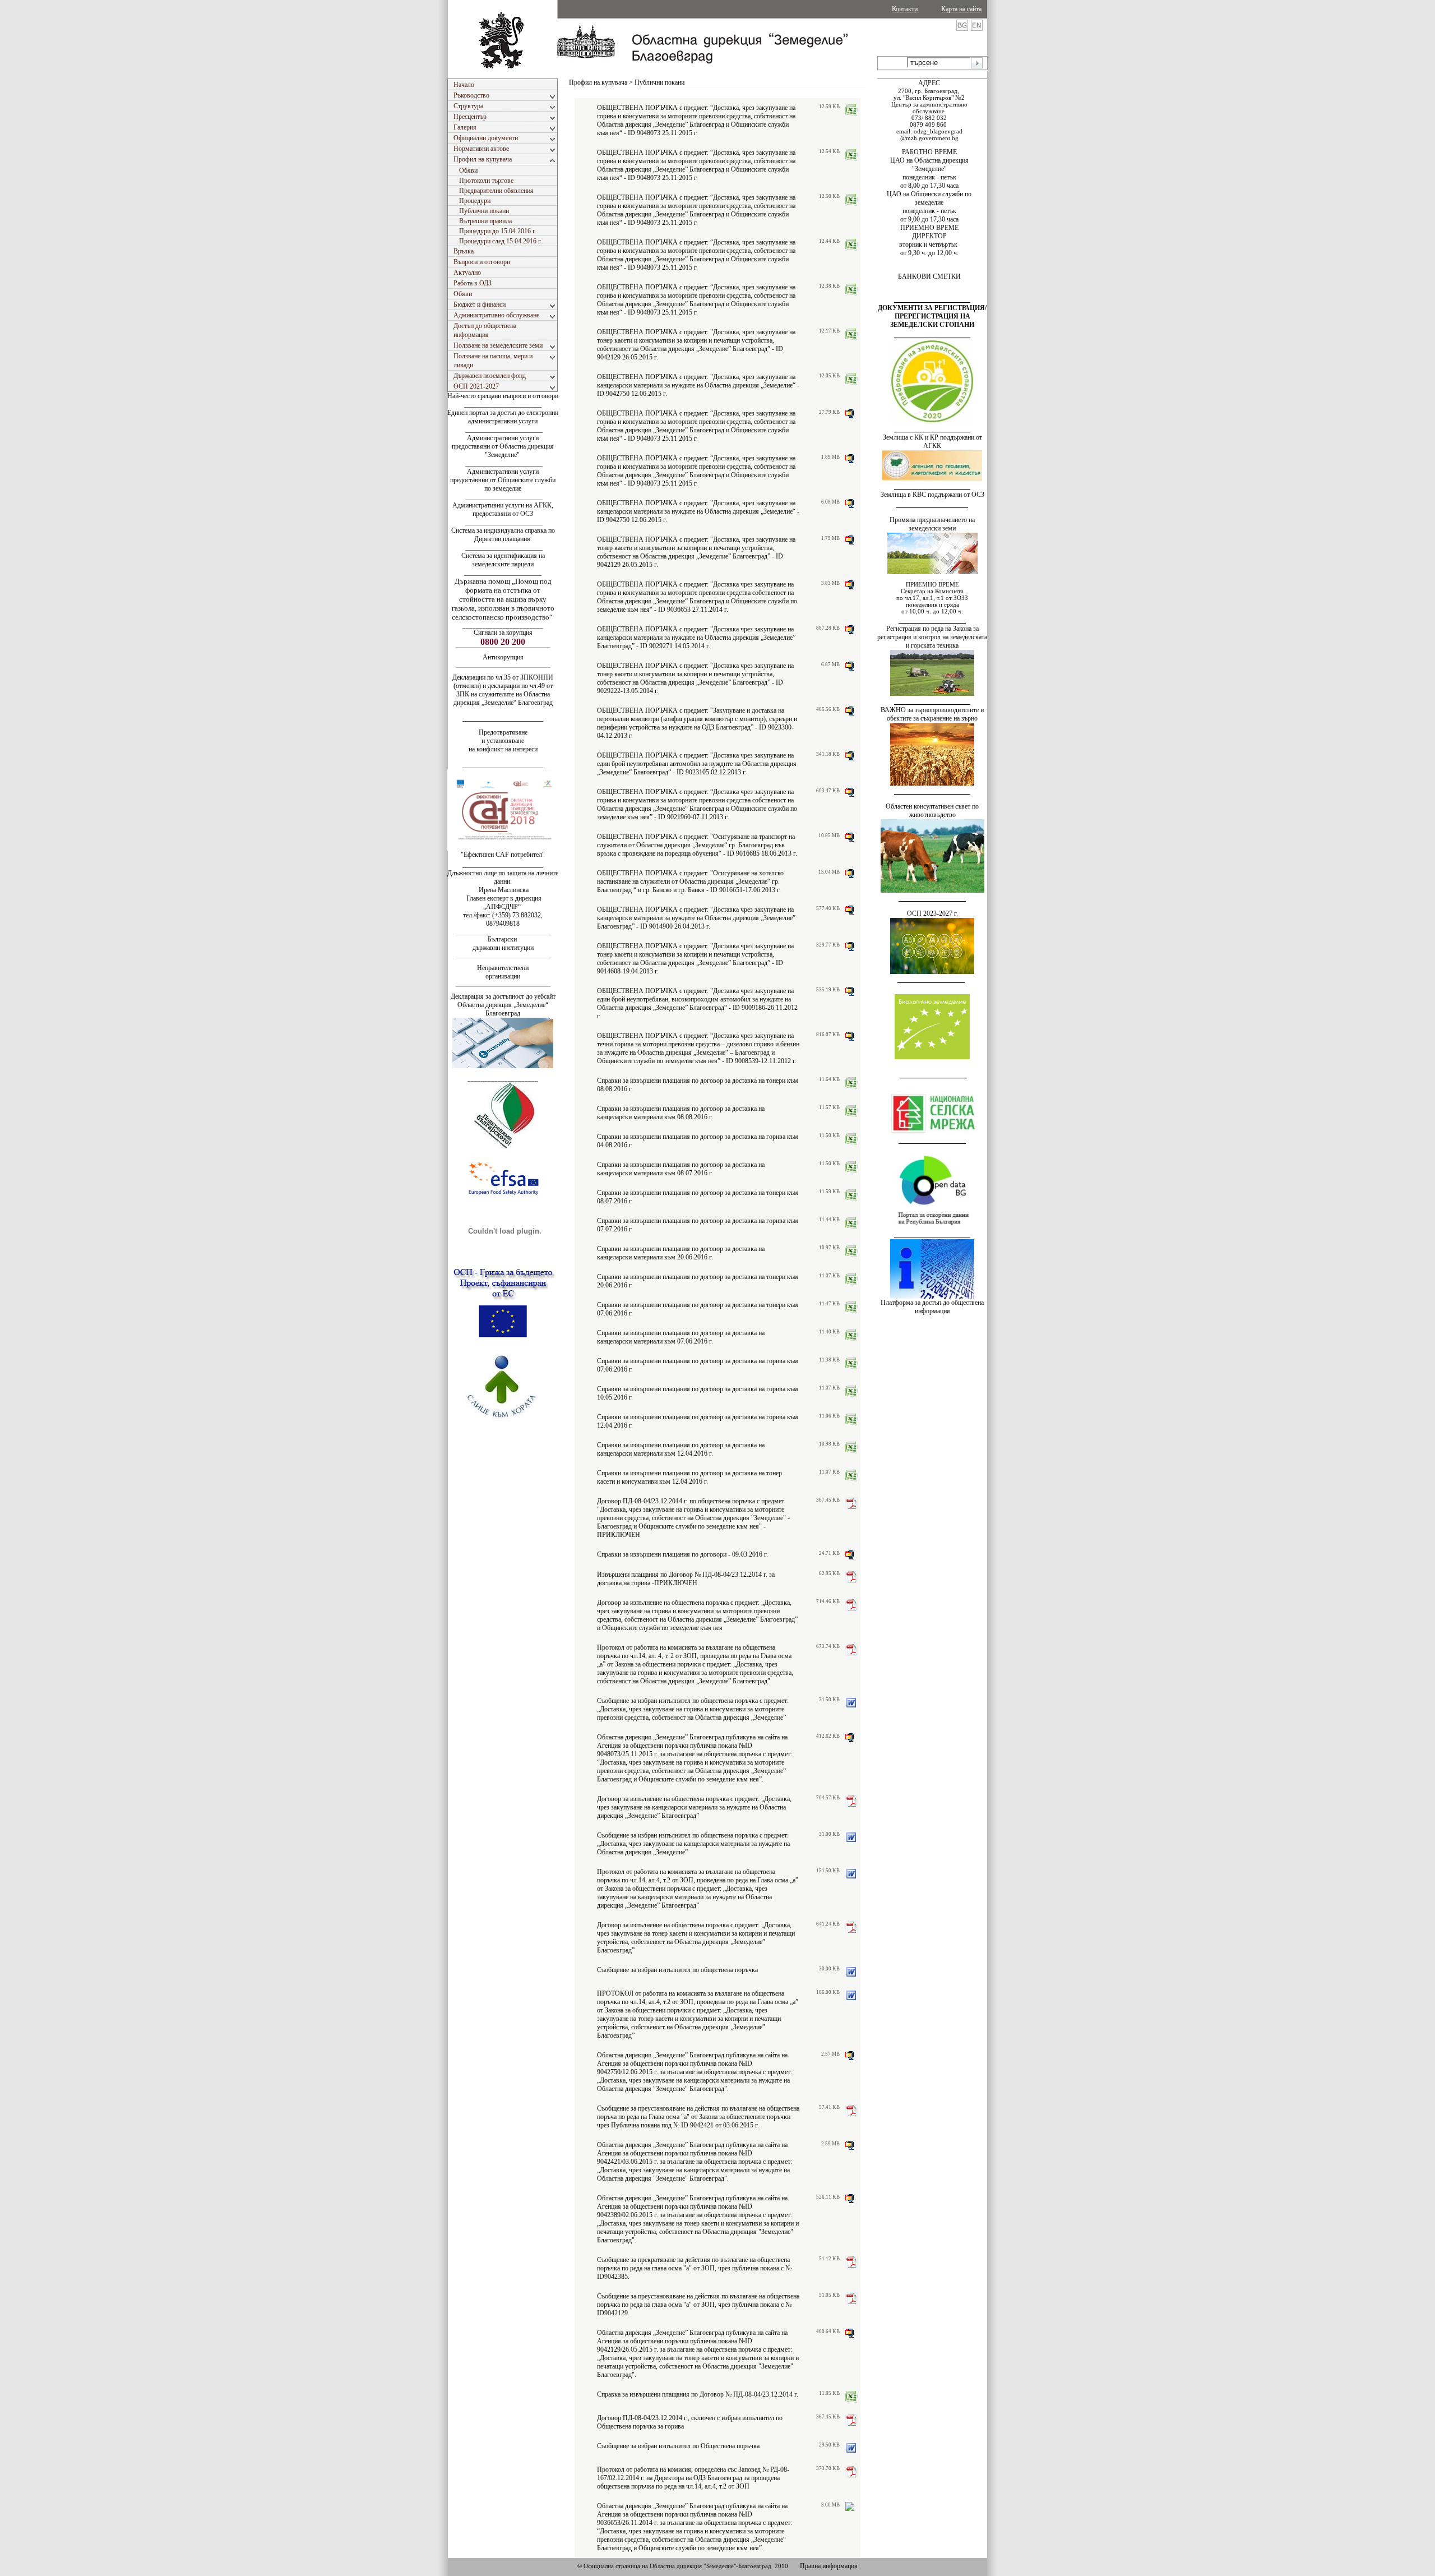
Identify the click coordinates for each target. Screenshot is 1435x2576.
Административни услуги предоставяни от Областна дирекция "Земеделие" (503, 446)
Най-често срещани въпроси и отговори (503, 396)
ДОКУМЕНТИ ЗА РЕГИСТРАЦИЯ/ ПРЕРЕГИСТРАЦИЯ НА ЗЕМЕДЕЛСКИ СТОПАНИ (932, 316)
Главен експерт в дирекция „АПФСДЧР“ (503, 902)
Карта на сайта (961, 9)
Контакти (905, 9)
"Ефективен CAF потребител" (503, 855)
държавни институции (503, 948)
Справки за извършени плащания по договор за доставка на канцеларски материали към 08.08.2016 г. (681, 1113)
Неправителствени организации (503, 972)
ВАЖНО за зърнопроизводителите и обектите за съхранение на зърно (932, 714)
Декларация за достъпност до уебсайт (503, 996)
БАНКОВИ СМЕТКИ (929, 276)
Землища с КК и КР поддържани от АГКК (932, 442)
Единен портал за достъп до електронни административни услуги (503, 417)
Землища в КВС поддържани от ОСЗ (932, 495)
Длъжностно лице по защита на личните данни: (503, 877)
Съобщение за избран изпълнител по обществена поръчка (677, 1970)
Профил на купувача (598, 82)
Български (502, 939)
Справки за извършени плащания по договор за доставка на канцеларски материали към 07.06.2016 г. (681, 1337)
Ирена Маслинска (503, 890)
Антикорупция (503, 657)
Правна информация (829, 2566)
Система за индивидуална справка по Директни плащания (503, 535)
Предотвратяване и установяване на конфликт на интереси (503, 741)
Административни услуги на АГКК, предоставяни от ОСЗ (503, 509)
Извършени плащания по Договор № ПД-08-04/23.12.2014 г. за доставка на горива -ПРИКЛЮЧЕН (686, 1579)
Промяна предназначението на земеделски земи (932, 524)
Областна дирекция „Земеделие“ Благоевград (503, 1009)
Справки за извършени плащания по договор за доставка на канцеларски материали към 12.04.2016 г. (681, 1449)
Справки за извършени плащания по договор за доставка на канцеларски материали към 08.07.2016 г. (681, 1169)
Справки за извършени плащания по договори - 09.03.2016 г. (682, 1554)
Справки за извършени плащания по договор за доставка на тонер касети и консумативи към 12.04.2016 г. (689, 1477)
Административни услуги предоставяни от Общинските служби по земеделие (503, 480)
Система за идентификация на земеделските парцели (503, 560)
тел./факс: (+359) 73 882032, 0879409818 (503, 919)
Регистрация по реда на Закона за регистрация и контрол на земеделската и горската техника (932, 637)
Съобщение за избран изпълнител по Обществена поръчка (678, 2446)
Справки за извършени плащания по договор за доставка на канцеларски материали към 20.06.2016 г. (681, 1253)
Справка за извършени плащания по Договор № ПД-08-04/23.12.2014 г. (698, 2394)
